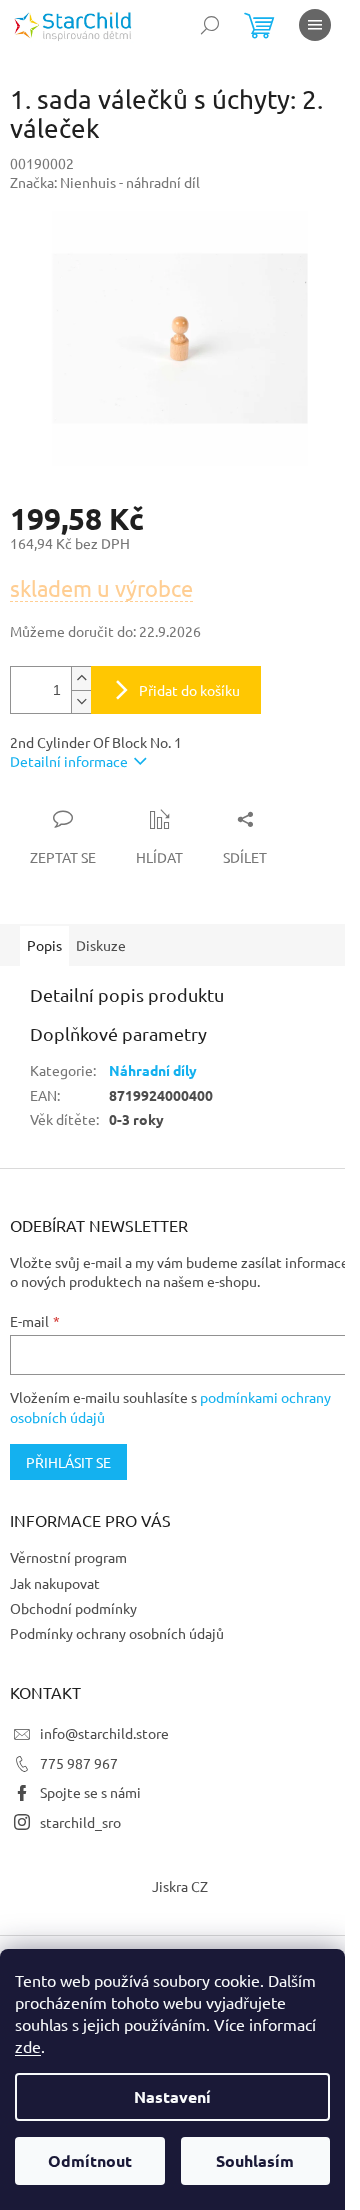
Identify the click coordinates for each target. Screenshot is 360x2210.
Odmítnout (90, 2160)
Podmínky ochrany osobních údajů (117, 1633)
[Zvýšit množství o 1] (81, 678)
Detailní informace (69, 761)
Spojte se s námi (90, 1792)
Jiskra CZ (180, 1886)
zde (28, 2046)
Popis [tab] (44, 945)
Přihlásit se (68, 1462)
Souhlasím (255, 2160)
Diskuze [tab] (101, 945)
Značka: (105, 182)
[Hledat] (210, 25)
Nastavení (172, 2096)
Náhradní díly (153, 1070)
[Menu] (315, 25)
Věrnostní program (68, 1557)
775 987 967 (79, 1763)
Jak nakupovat (55, 1583)
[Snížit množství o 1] (81, 701)
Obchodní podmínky (73, 1608)
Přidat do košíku (189, 690)
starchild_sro (80, 1822)
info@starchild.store (104, 1733)
